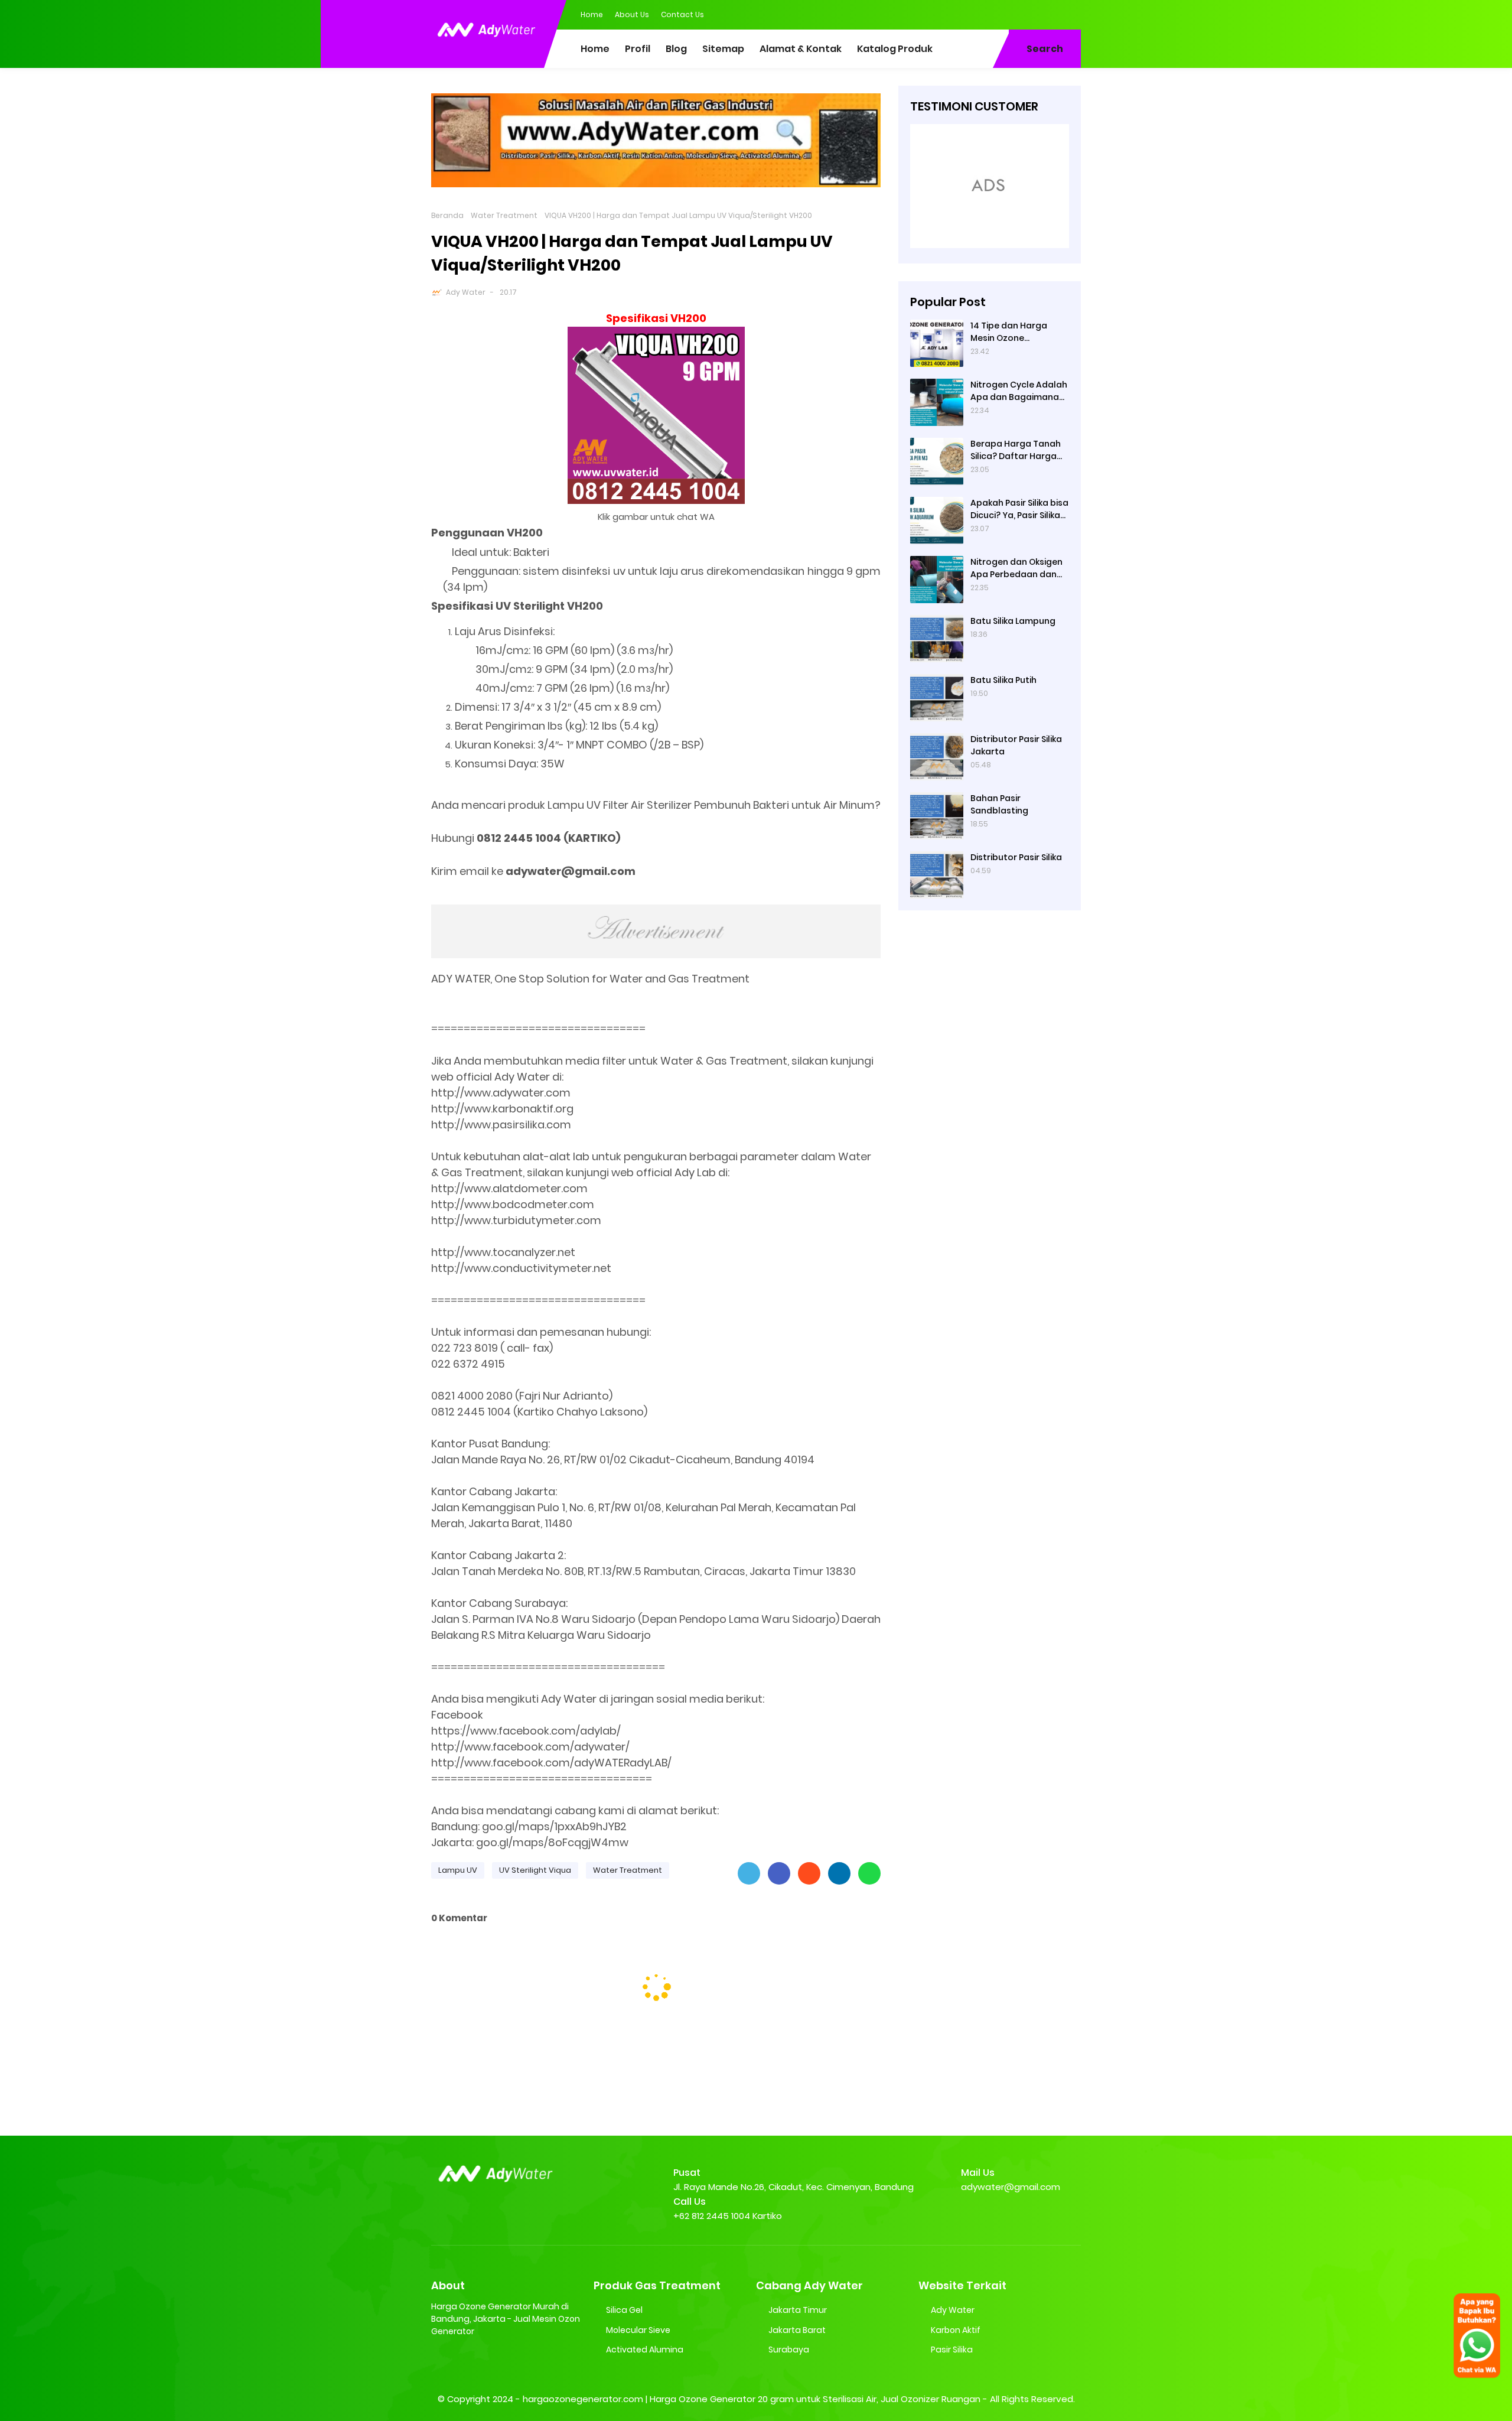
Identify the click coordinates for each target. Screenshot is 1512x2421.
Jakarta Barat (797, 2330)
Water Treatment (504, 215)
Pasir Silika (952, 2350)
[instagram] (1048, 14)
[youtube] (1072, 14)
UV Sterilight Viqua (535, 1870)
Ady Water (466, 292)
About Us (632, 14)
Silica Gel (624, 2310)
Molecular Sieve (638, 2330)
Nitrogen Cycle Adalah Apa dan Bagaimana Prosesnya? (1019, 391)
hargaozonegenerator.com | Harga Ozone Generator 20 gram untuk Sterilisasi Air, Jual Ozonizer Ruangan (752, 2399)
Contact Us (682, 14)
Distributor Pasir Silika (1016, 857)
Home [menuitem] (595, 49)
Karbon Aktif (956, 2330)
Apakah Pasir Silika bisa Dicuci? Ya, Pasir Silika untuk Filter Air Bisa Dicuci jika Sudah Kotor (1019, 509)
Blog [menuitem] (676, 49)
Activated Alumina (645, 2350)
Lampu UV (458, 1870)
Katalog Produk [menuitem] (895, 49)
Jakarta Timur (798, 2310)
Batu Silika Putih (1003, 680)
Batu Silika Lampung (1013, 621)
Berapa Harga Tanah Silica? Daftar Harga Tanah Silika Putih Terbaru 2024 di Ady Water (1016, 450)
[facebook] (1001, 14)
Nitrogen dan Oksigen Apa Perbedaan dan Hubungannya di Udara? (1016, 568)
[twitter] (1025, 14)
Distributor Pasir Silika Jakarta (1016, 745)
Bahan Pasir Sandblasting (999, 804)
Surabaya (789, 2350)
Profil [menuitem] (638, 49)
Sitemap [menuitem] (723, 49)
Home (592, 14)
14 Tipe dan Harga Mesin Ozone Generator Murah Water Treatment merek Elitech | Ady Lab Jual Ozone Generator (1018, 332)
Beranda (447, 215)
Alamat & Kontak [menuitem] (801, 49)
